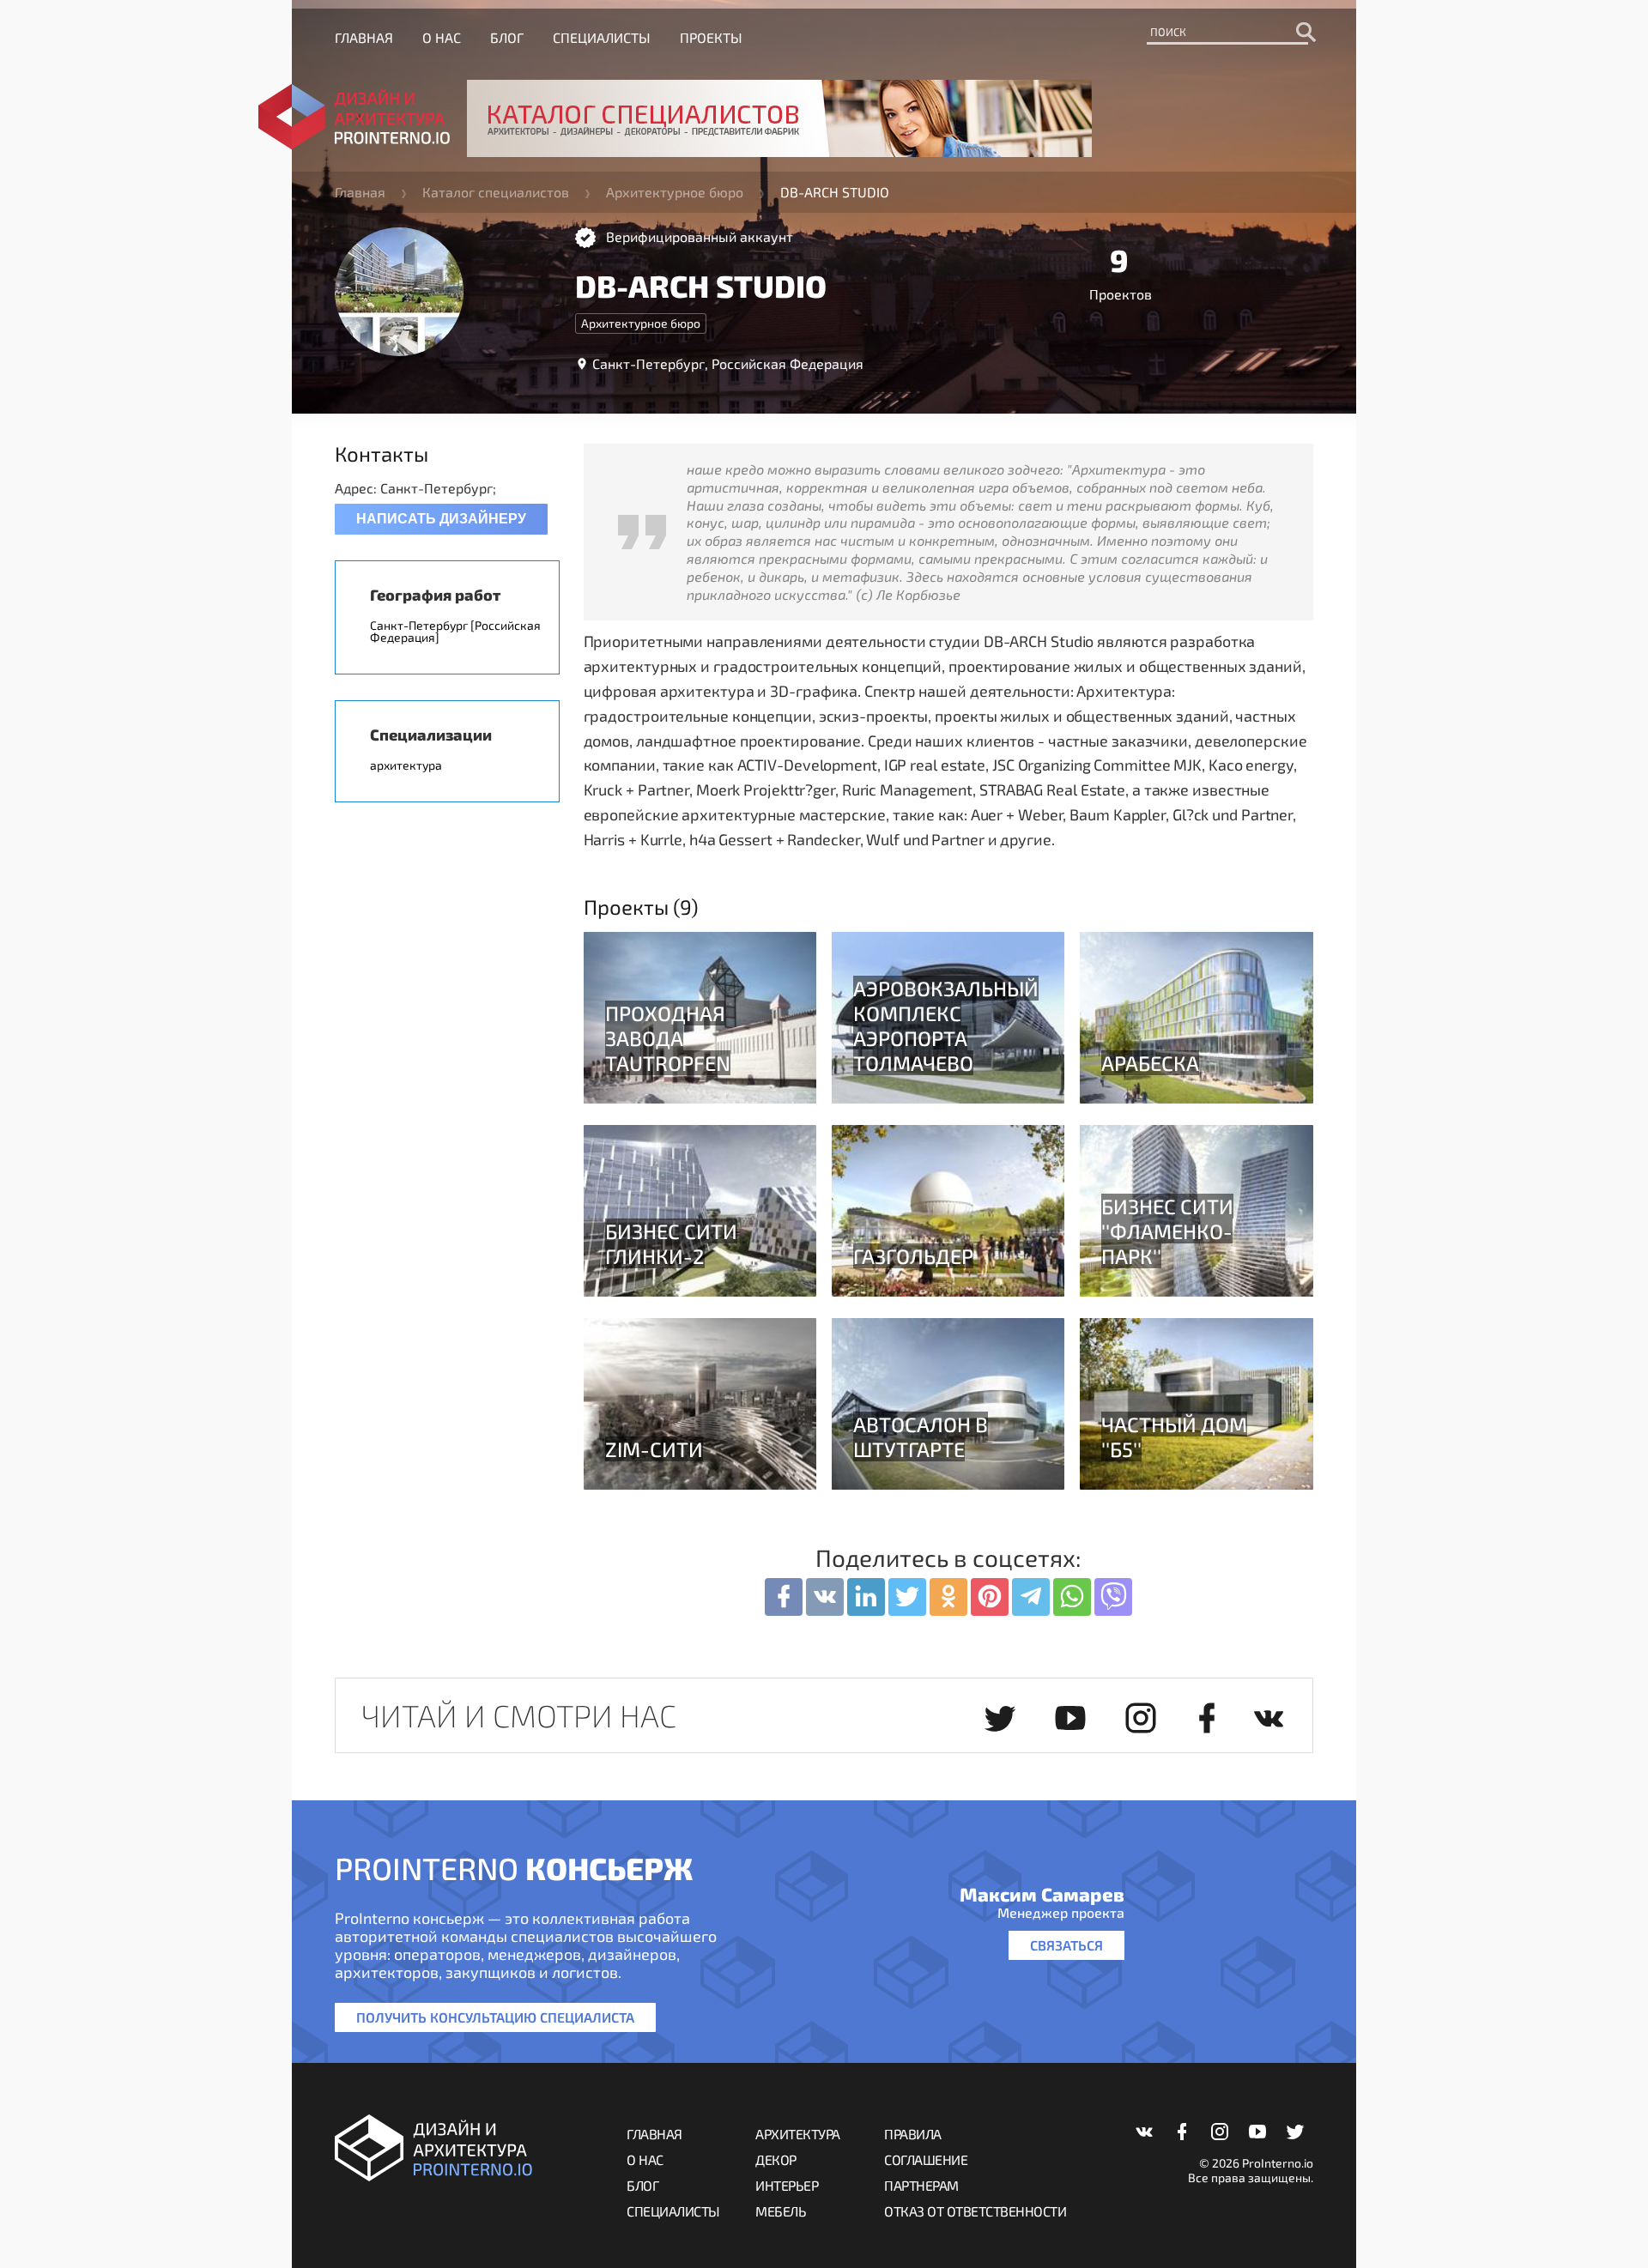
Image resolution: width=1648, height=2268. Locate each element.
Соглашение (926, 2159)
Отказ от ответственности (975, 2211)
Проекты (711, 37)
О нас (442, 37)
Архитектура (798, 2134)
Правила (913, 2134)
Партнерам (921, 2185)
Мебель (781, 2211)
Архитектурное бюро (675, 192)
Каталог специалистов (496, 192)
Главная (364, 37)
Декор (776, 2159)
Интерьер (787, 2185)
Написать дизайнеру (441, 519)
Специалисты (602, 37)
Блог (507, 37)
